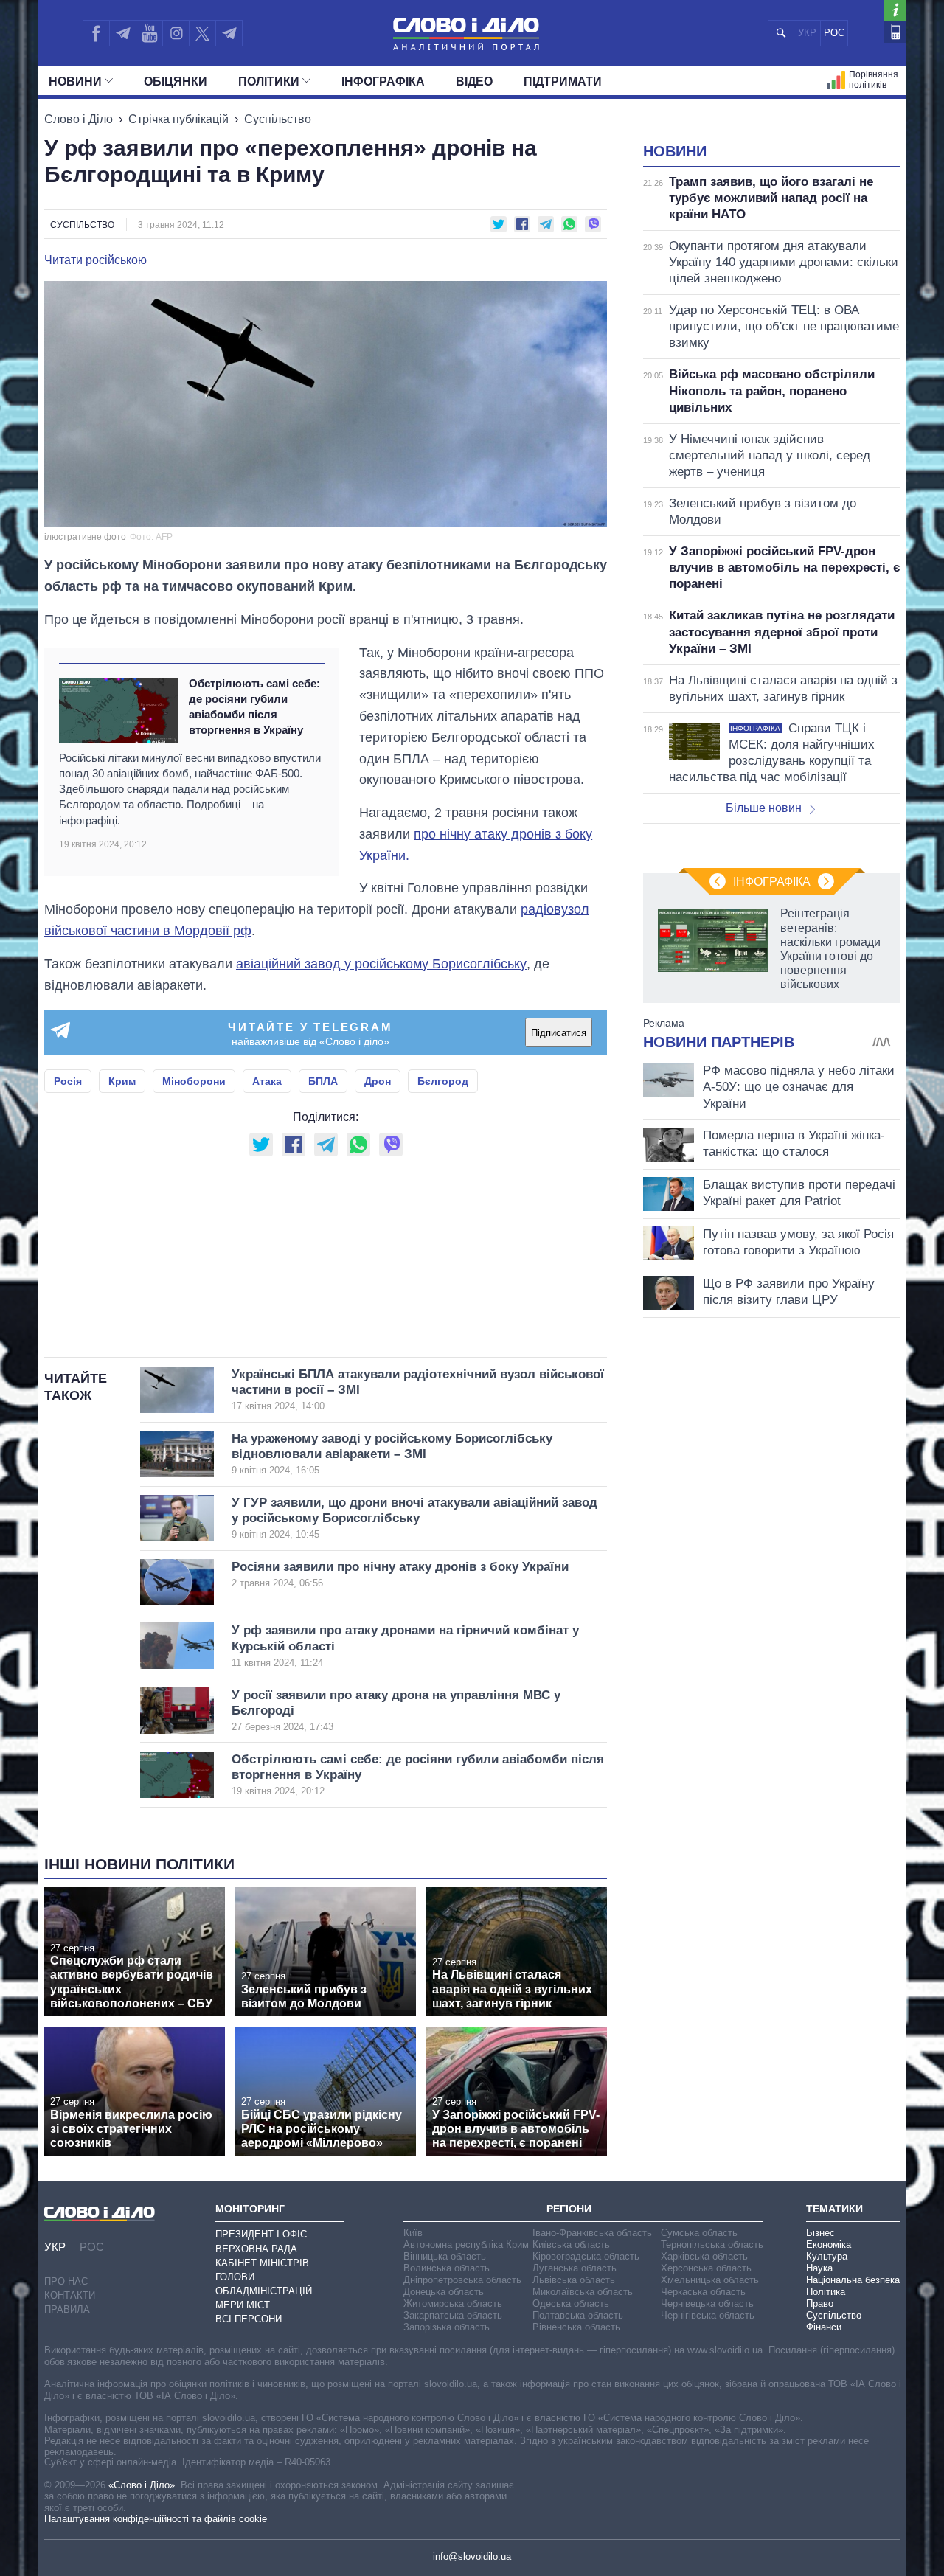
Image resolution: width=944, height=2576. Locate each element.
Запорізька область (447, 2327)
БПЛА (323, 1081)
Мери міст (243, 2305)
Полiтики (269, 81)
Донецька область (444, 2292)
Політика (826, 2292)
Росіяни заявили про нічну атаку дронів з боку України (400, 1574)
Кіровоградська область (586, 2256)
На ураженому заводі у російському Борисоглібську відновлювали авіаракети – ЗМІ (392, 1454)
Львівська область (574, 2280)
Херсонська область (706, 2268)
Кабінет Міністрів (262, 2263)
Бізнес (820, 2233)
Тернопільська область (712, 2245)
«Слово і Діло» (142, 2485)
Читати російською (96, 260)
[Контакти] (895, 32)
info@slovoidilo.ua (472, 2556)
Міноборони (194, 1081)
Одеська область (571, 2304)
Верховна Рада (256, 2249)
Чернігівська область (708, 2315)
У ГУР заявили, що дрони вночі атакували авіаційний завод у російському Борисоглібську (414, 1518)
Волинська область (447, 2268)
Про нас (66, 2281)
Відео (474, 81)
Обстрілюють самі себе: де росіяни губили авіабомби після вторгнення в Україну (254, 707)
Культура (827, 2256)
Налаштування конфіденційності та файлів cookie (156, 2519)
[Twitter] (202, 33)
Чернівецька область (707, 2304)
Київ (413, 2233)
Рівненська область (576, 2327)
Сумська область (699, 2233)
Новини (75, 81)
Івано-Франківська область (592, 2233)
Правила (67, 2309)
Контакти (70, 2295)
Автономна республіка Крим (466, 2245)
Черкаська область (703, 2292)
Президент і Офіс (261, 2234)
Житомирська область (453, 2304)
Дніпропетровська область (462, 2280)
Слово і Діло (79, 119)
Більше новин (764, 808)
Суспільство (278, 119)
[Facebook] (96, 33)
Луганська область (575, 2268)
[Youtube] (149, 33)
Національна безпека (853, 2280)
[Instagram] (176, 33)
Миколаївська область (583, 2292)
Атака (267, 1081)
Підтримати (563, 81)
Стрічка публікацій (178, 119)
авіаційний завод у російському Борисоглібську (381, 964)
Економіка (829, 2245)
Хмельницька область (710, 2280)
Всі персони (249, 2319)
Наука (819, 2268)
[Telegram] (122, 33)
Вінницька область (445, 2256)
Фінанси (824, 2327)
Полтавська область (578, 2315)
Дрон (378, 1081)
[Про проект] (895, 11)
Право (820, 2304)
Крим (122, 1081)
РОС (834, 33)
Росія (68, 1081)
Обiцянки (176, 81)
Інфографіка (383, 81)
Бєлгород (443, 1081)
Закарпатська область (453, 2315)
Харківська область (704, 2256)
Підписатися (559, 1033)
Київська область (571, 2245)
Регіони (569, 2209)
